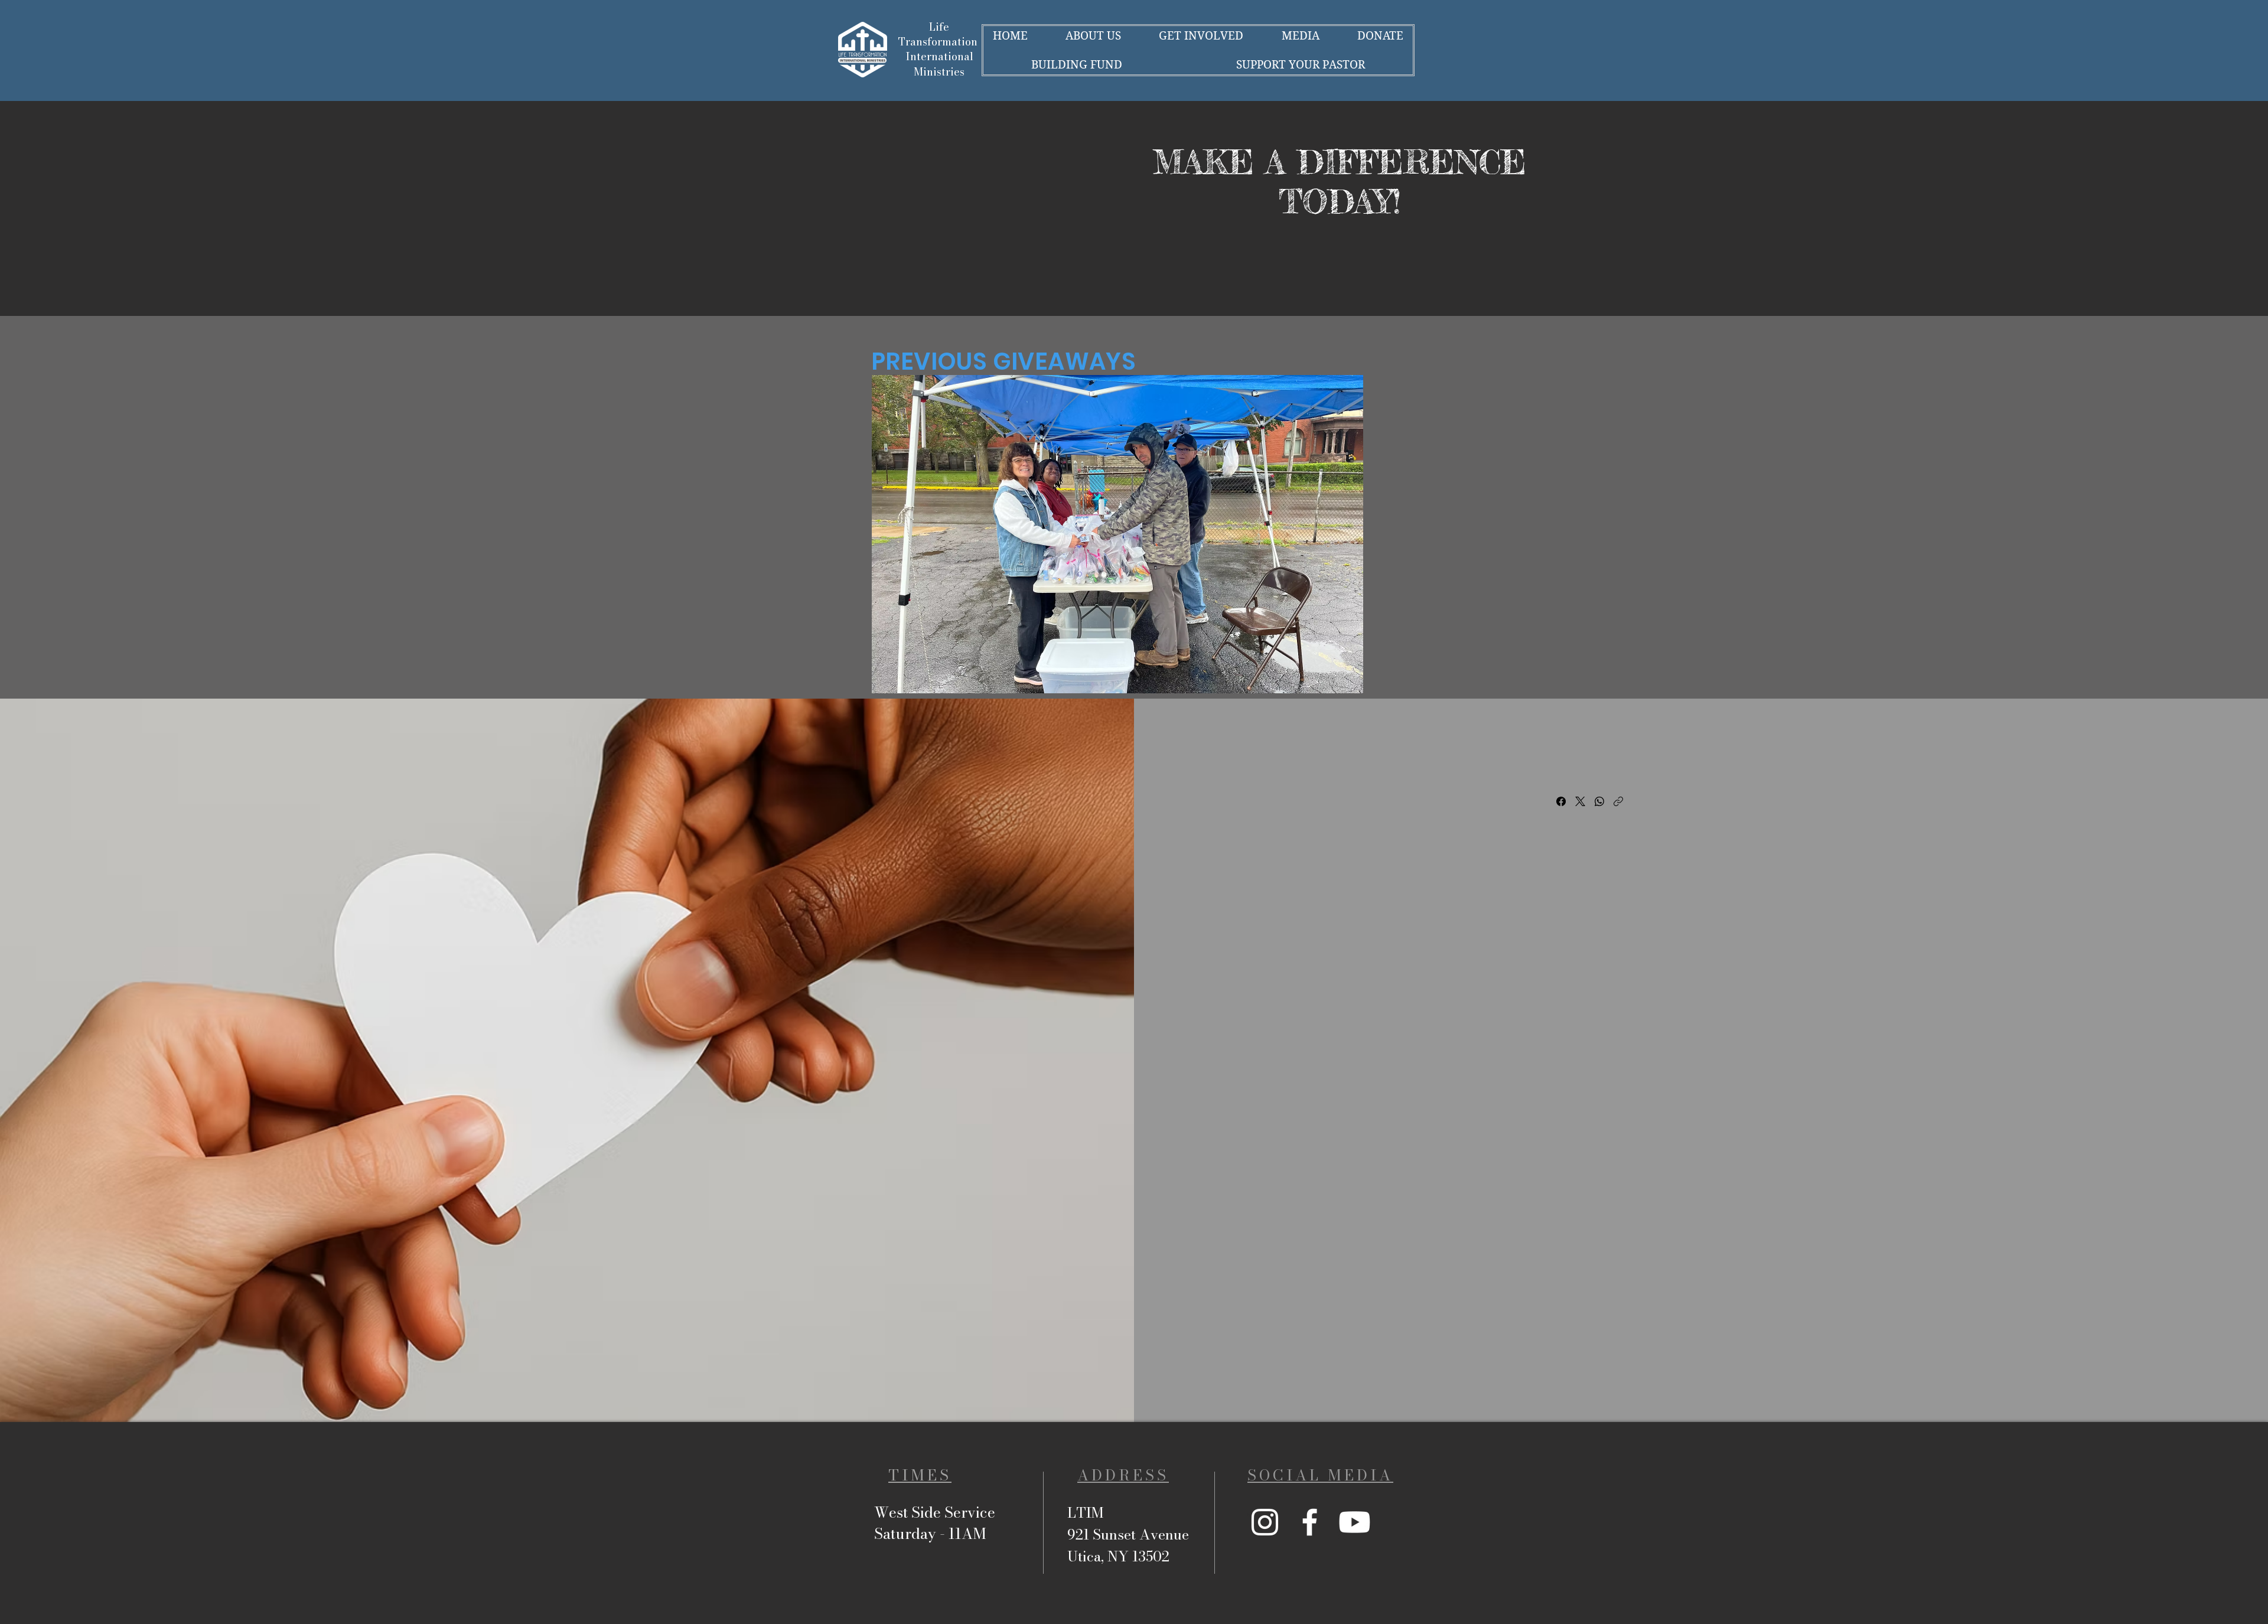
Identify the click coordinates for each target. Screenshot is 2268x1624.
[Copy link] (1618, 801)
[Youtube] (1355, 1522)
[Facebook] (1561, 801)
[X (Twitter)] (1580, 801)
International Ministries (939, 64)
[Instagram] (1265, 1522)
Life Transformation (939, 34)
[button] (1117, 534)
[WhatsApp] (1599, 801)
